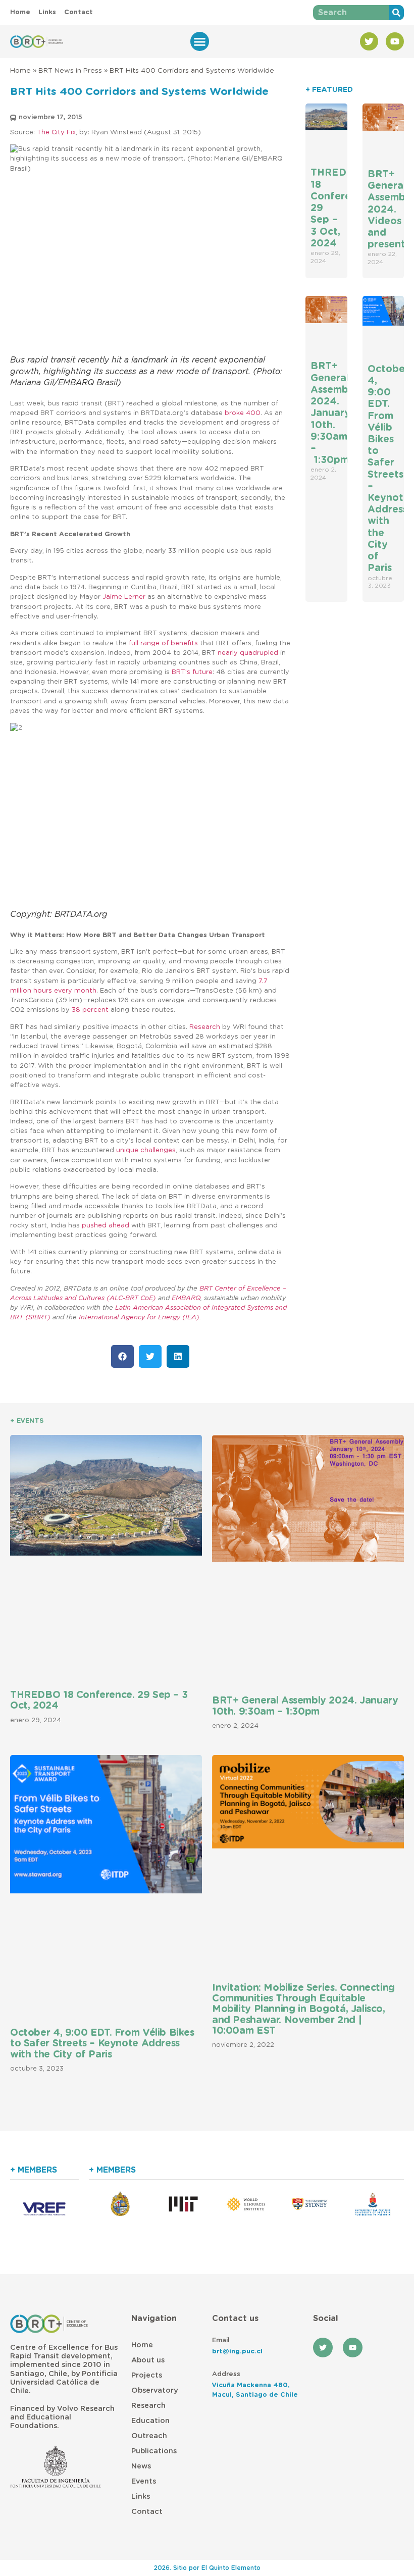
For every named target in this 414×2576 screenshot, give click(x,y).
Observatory (154, 2390)
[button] (200, 41)
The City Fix (56, 133)
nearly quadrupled (248, 653)
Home (20, 71)
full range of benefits (163, 643)
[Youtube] (395, 41)
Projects (147, 2375)
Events (144, 2481)
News (141, 2466)
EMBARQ (186, 1298)
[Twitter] (369, 41)
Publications (154, 2451)
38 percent (90, 1010)
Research (205, 1027)
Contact (147, 2512)
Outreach (149, 2436)
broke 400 (243, 413)
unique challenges (146, 1150)
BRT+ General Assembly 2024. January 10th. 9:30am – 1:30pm (334, 413)
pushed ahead (106, 1226)
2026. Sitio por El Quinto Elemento (207, 2568)
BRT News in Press (70, 71)
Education (150, 2421)
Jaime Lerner (124, 597)
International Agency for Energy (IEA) (139, 1318)
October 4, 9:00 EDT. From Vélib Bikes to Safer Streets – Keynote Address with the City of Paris (102, 2044)
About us (148, 2360)
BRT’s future (192, 672)
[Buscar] (396, 13)
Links (141, 2496)
